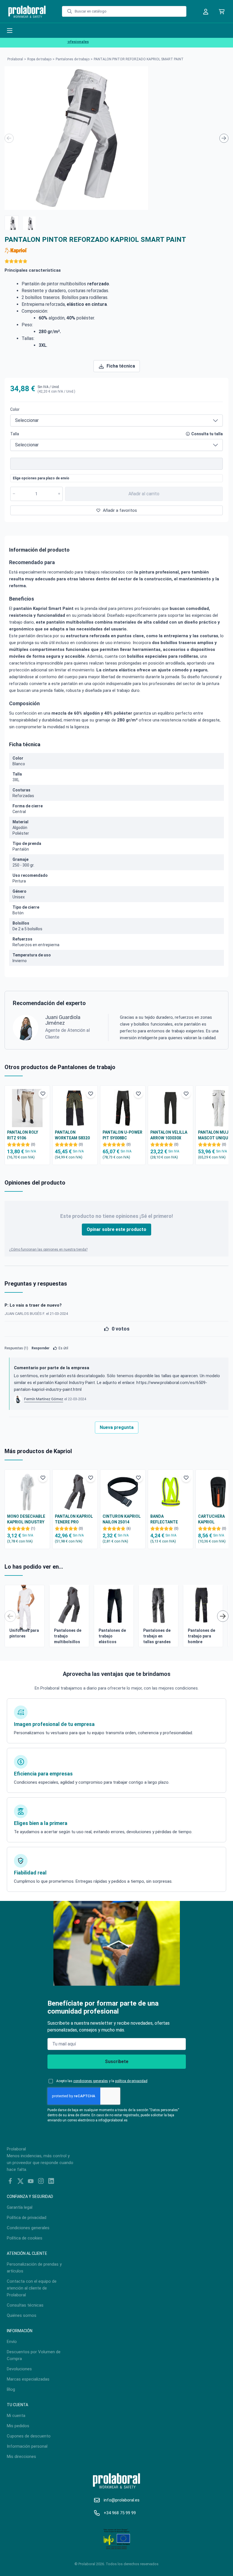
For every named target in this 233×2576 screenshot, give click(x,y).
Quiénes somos (22, 2315)
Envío (12, 2342)
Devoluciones (19, 2369)
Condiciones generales (28, 2228)
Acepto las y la (102, 2081)
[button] (12, 223)
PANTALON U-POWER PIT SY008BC (122, 1135)
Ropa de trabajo (39, 59)
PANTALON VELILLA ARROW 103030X (169, 1135)
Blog (11, 2389)
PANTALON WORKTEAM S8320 (72, 1135)
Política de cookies (25, 2238)
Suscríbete (117, 2062)
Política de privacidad (27, 2218)
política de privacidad (131, 2081)
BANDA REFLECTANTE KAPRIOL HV (164, 1519)
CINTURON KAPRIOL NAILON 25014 (122, 1519)
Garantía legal (20, 2207)
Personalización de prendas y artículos (34, 2268)
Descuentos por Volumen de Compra (34, 2355)
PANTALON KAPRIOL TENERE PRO (74, 1519)
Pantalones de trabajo (73, 59)
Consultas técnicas (25, 2305)
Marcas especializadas (28, 2379)
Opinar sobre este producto (116, 1229)
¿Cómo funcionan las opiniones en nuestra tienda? (48, 1249)
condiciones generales (91, 2081)
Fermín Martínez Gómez (44, 1399)
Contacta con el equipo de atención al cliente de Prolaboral (32, 2288)
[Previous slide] (9, 138)
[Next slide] (224, 138)
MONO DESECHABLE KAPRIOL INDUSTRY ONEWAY (26, 1519)
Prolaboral (15, 59)
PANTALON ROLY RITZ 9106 (23, 1135)
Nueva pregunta (117, 1427)
